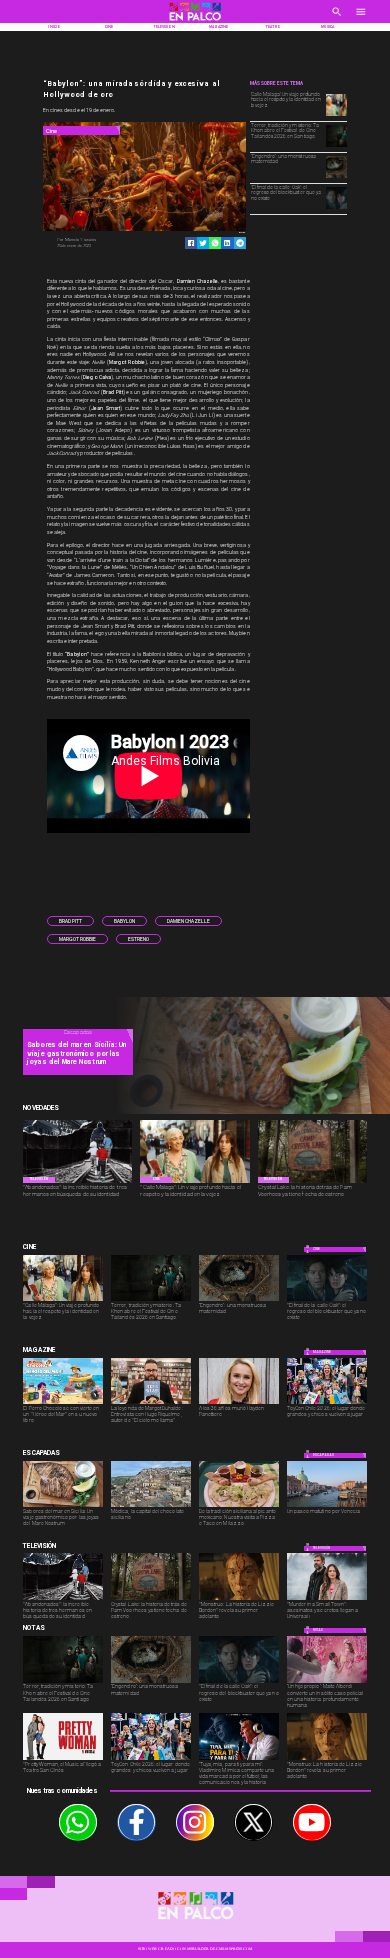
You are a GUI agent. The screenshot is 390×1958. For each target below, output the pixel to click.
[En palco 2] (195, 22)
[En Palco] (337, 18)
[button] (70, 921)
